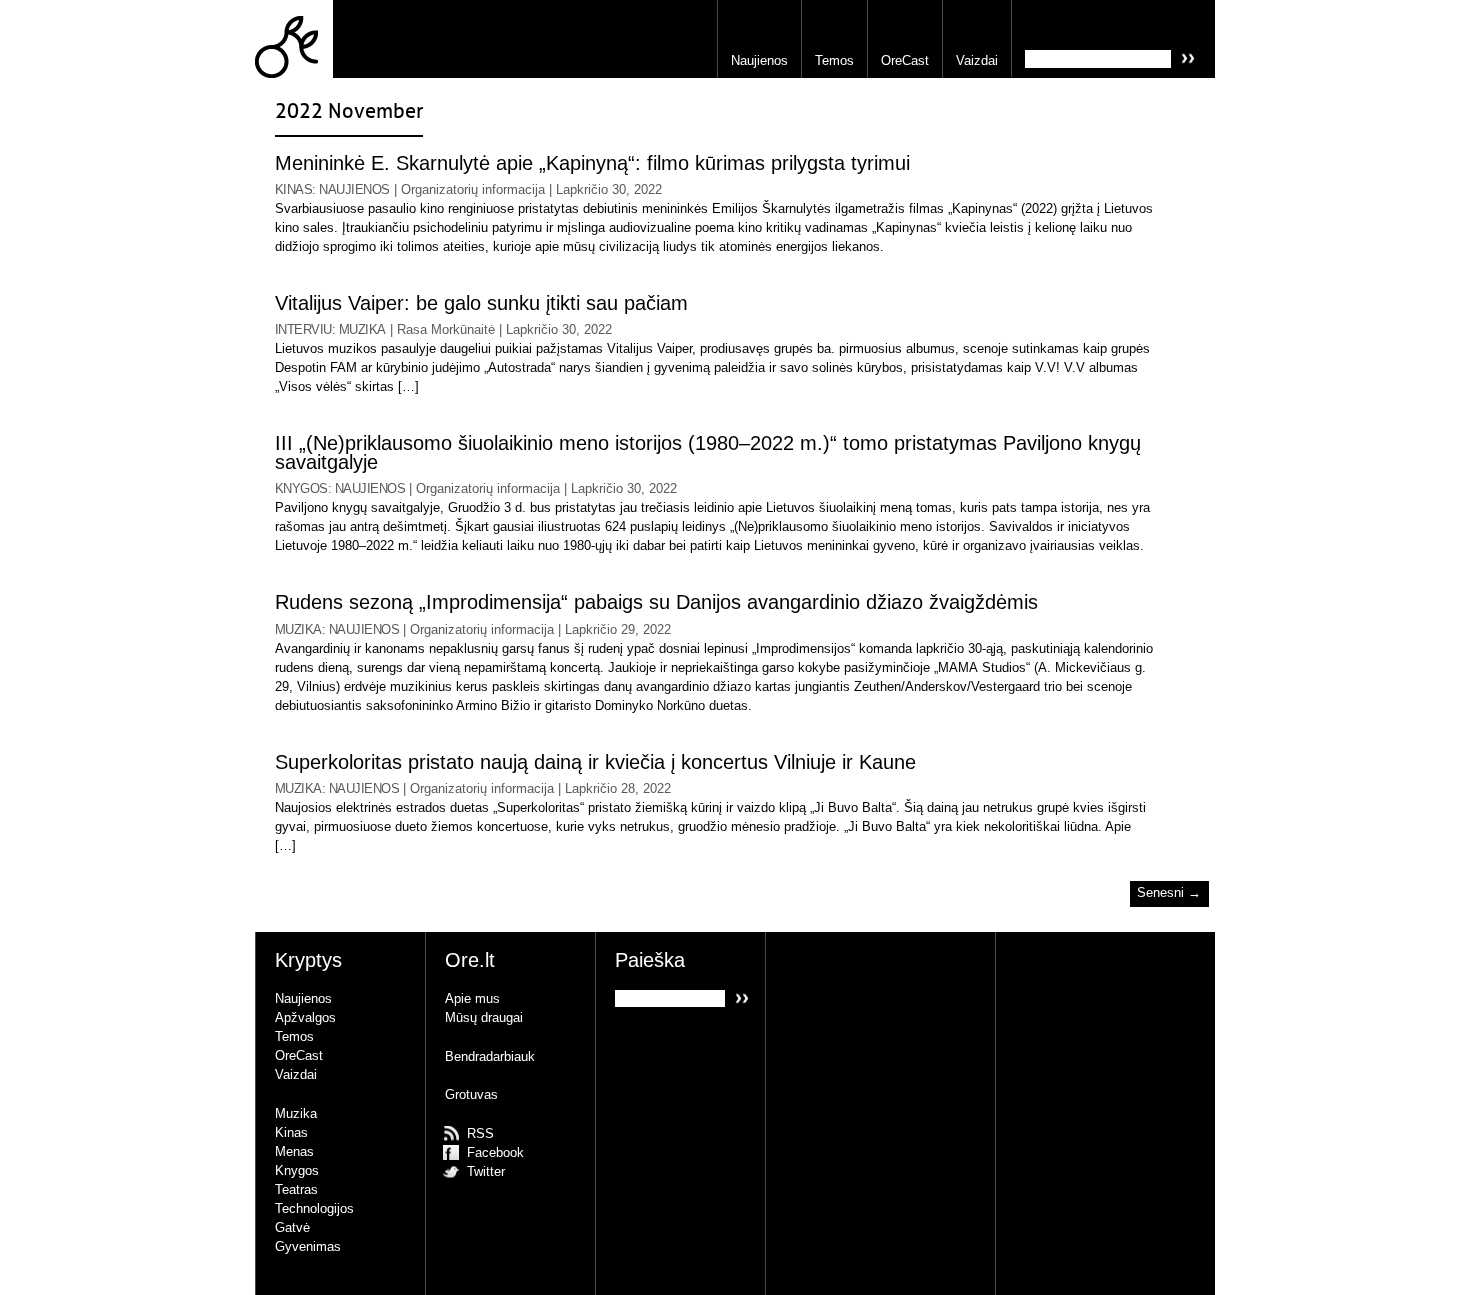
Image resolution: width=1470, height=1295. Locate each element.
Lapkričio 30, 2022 (609, 189)
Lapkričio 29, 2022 (618, 629)
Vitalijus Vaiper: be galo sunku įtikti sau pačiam (481, 303)
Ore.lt (294, 39)
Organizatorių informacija (473, 189)
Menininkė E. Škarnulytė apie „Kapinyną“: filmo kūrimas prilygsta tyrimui (592, 163)
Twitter (486, 1171)
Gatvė (292, 1227)
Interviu (303, 329)
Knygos (301, 488)
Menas (294, 1151)
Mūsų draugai (484, 1017)
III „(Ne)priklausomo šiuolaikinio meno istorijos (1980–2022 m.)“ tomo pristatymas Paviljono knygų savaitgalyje (708, 453)
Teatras (296, 1189)
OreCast (905, 60)
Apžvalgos (305, 1017)
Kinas (293, 189)
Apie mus (472, 998)
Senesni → (1169, 893)
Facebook (495, 1152)
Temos (834, 60)
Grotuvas (471, 1094)
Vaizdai (977, 60)
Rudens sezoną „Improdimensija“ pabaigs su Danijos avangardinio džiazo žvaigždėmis (656, 602)
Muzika (362, 329)
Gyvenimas (308, 1246)
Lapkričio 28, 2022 (618, 788)
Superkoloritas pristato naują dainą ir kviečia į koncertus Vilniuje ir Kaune (595, 762)
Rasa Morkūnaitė (446, 329)
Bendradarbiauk (490, 1056)
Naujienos (759, 60)
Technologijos (314, 1208)
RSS (480, 1133)
